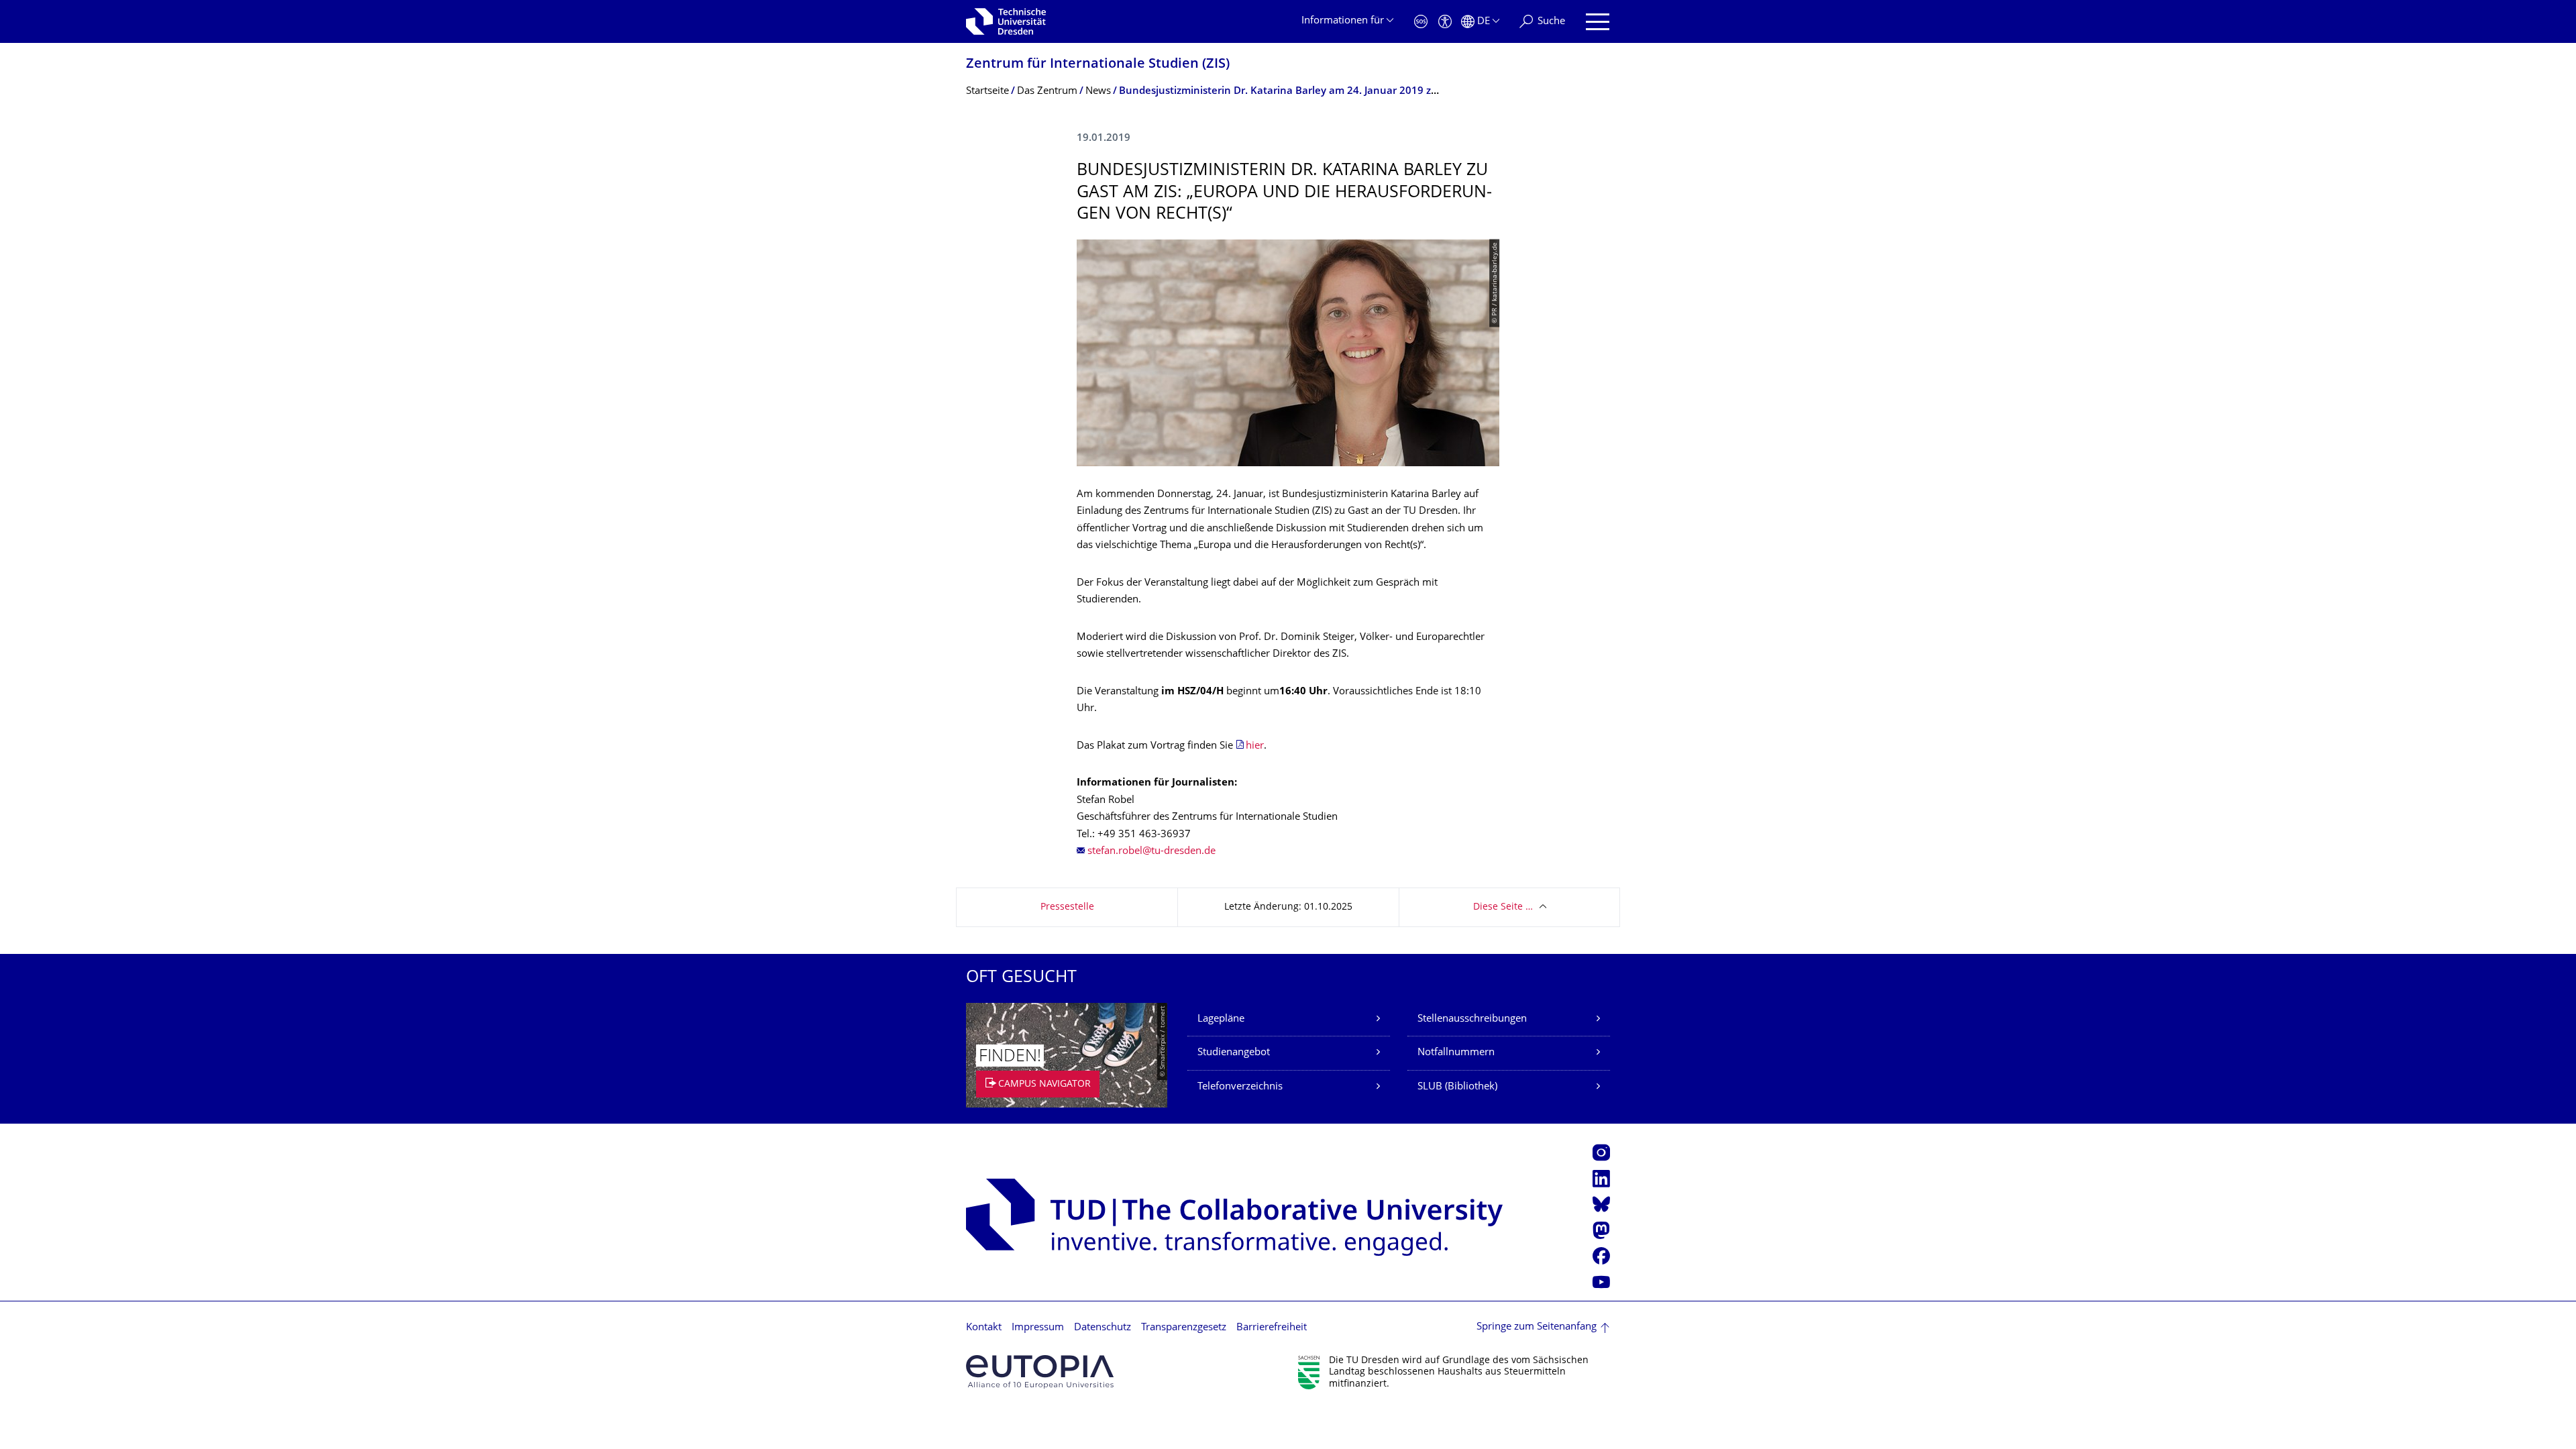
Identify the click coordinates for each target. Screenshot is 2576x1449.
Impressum (1038, 1328)
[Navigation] (1598, 22)
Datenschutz (1103, 1328)
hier (1255, 746)
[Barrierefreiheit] (1445, 22)
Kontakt (984, 1328)
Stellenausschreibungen (1472, 1019)
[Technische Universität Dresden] (1006, 21)
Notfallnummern (1456, 1053)
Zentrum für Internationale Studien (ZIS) (1098, 65)
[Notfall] (1421, 22)
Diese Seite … (1503, 907)
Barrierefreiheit (1272, 1328)
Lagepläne (1221, 1019)
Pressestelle (1067, 907)
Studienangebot (1234, 1053)
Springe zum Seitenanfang (1537, 1327)
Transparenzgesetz (1184, 1328)
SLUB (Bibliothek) (1457, 1087)
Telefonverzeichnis (1240, 1087)
